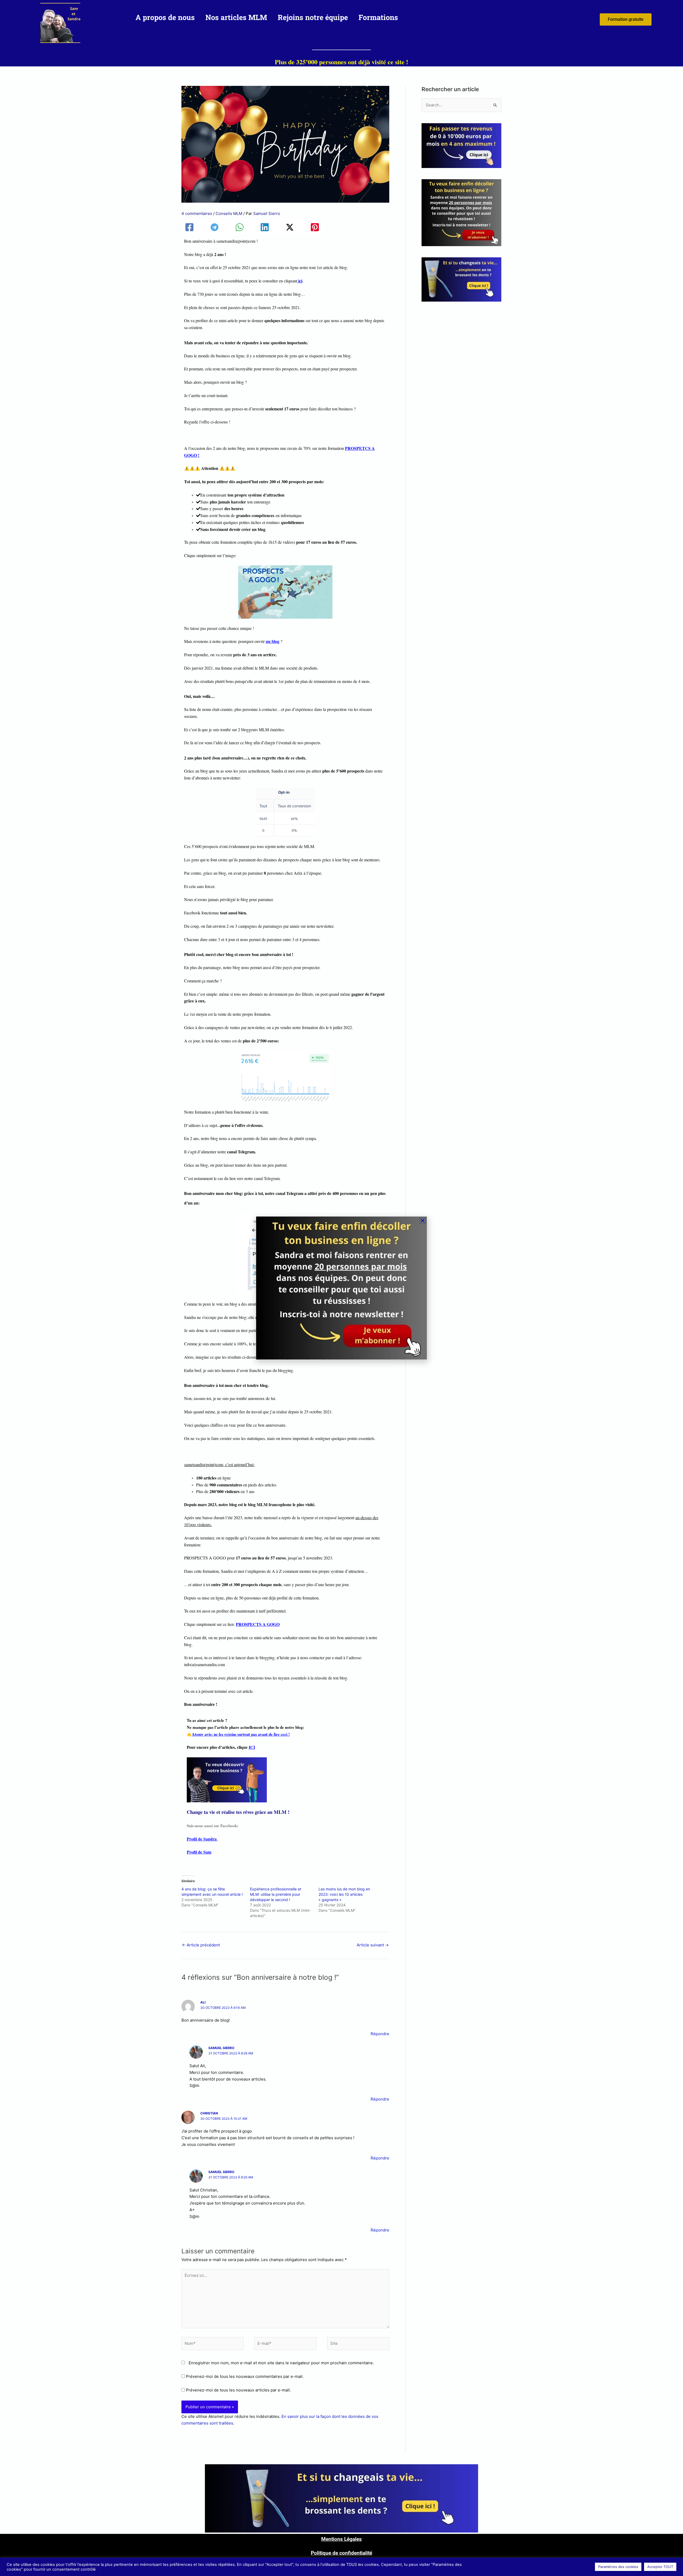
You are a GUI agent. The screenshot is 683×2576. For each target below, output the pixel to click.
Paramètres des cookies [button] (618, 2567)
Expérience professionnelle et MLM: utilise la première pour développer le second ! (276, 1894)
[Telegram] (215, 227)
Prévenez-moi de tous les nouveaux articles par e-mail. (238, 2390)
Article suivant (373, 1945)
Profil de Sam (199, 1852)
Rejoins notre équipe (313, 17)
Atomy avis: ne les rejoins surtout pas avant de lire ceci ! (241, 1734)
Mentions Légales (341, 2539)
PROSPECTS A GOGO (258, 1624)
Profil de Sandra (202, 1839)
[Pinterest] (315, 227)
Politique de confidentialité (341, 2553)
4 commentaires (197, 213)
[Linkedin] (265, 227)
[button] (423, 1221)
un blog (273, 641)
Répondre (380, 2034)
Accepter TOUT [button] (660, 2567)
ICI (252, 1747)
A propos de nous (165, 17)
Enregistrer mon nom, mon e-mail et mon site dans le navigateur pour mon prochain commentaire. (281, 2363)
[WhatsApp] (240, 227)
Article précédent (201, 1945)
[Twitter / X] (290, 227)
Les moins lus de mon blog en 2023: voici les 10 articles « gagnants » (344, 1894)
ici (300, 281)
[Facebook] (189, 227)
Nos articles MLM (236, 17)
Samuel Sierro (221, 2048)
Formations (378, 17)
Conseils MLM (229, 213)
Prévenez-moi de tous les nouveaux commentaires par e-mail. (245, 2376)
